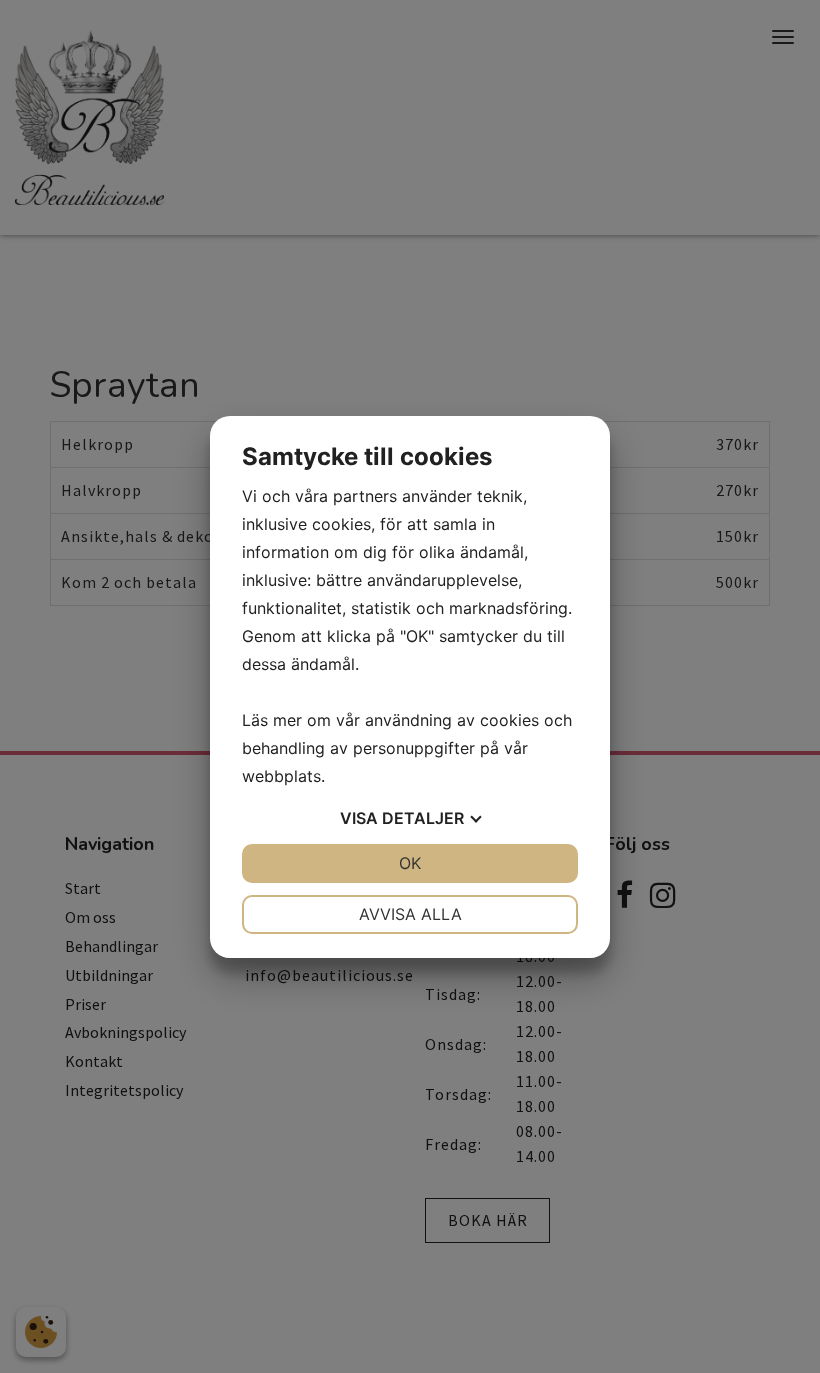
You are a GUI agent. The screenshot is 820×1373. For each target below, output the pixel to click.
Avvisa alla (410, 914)
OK (410, 863)
